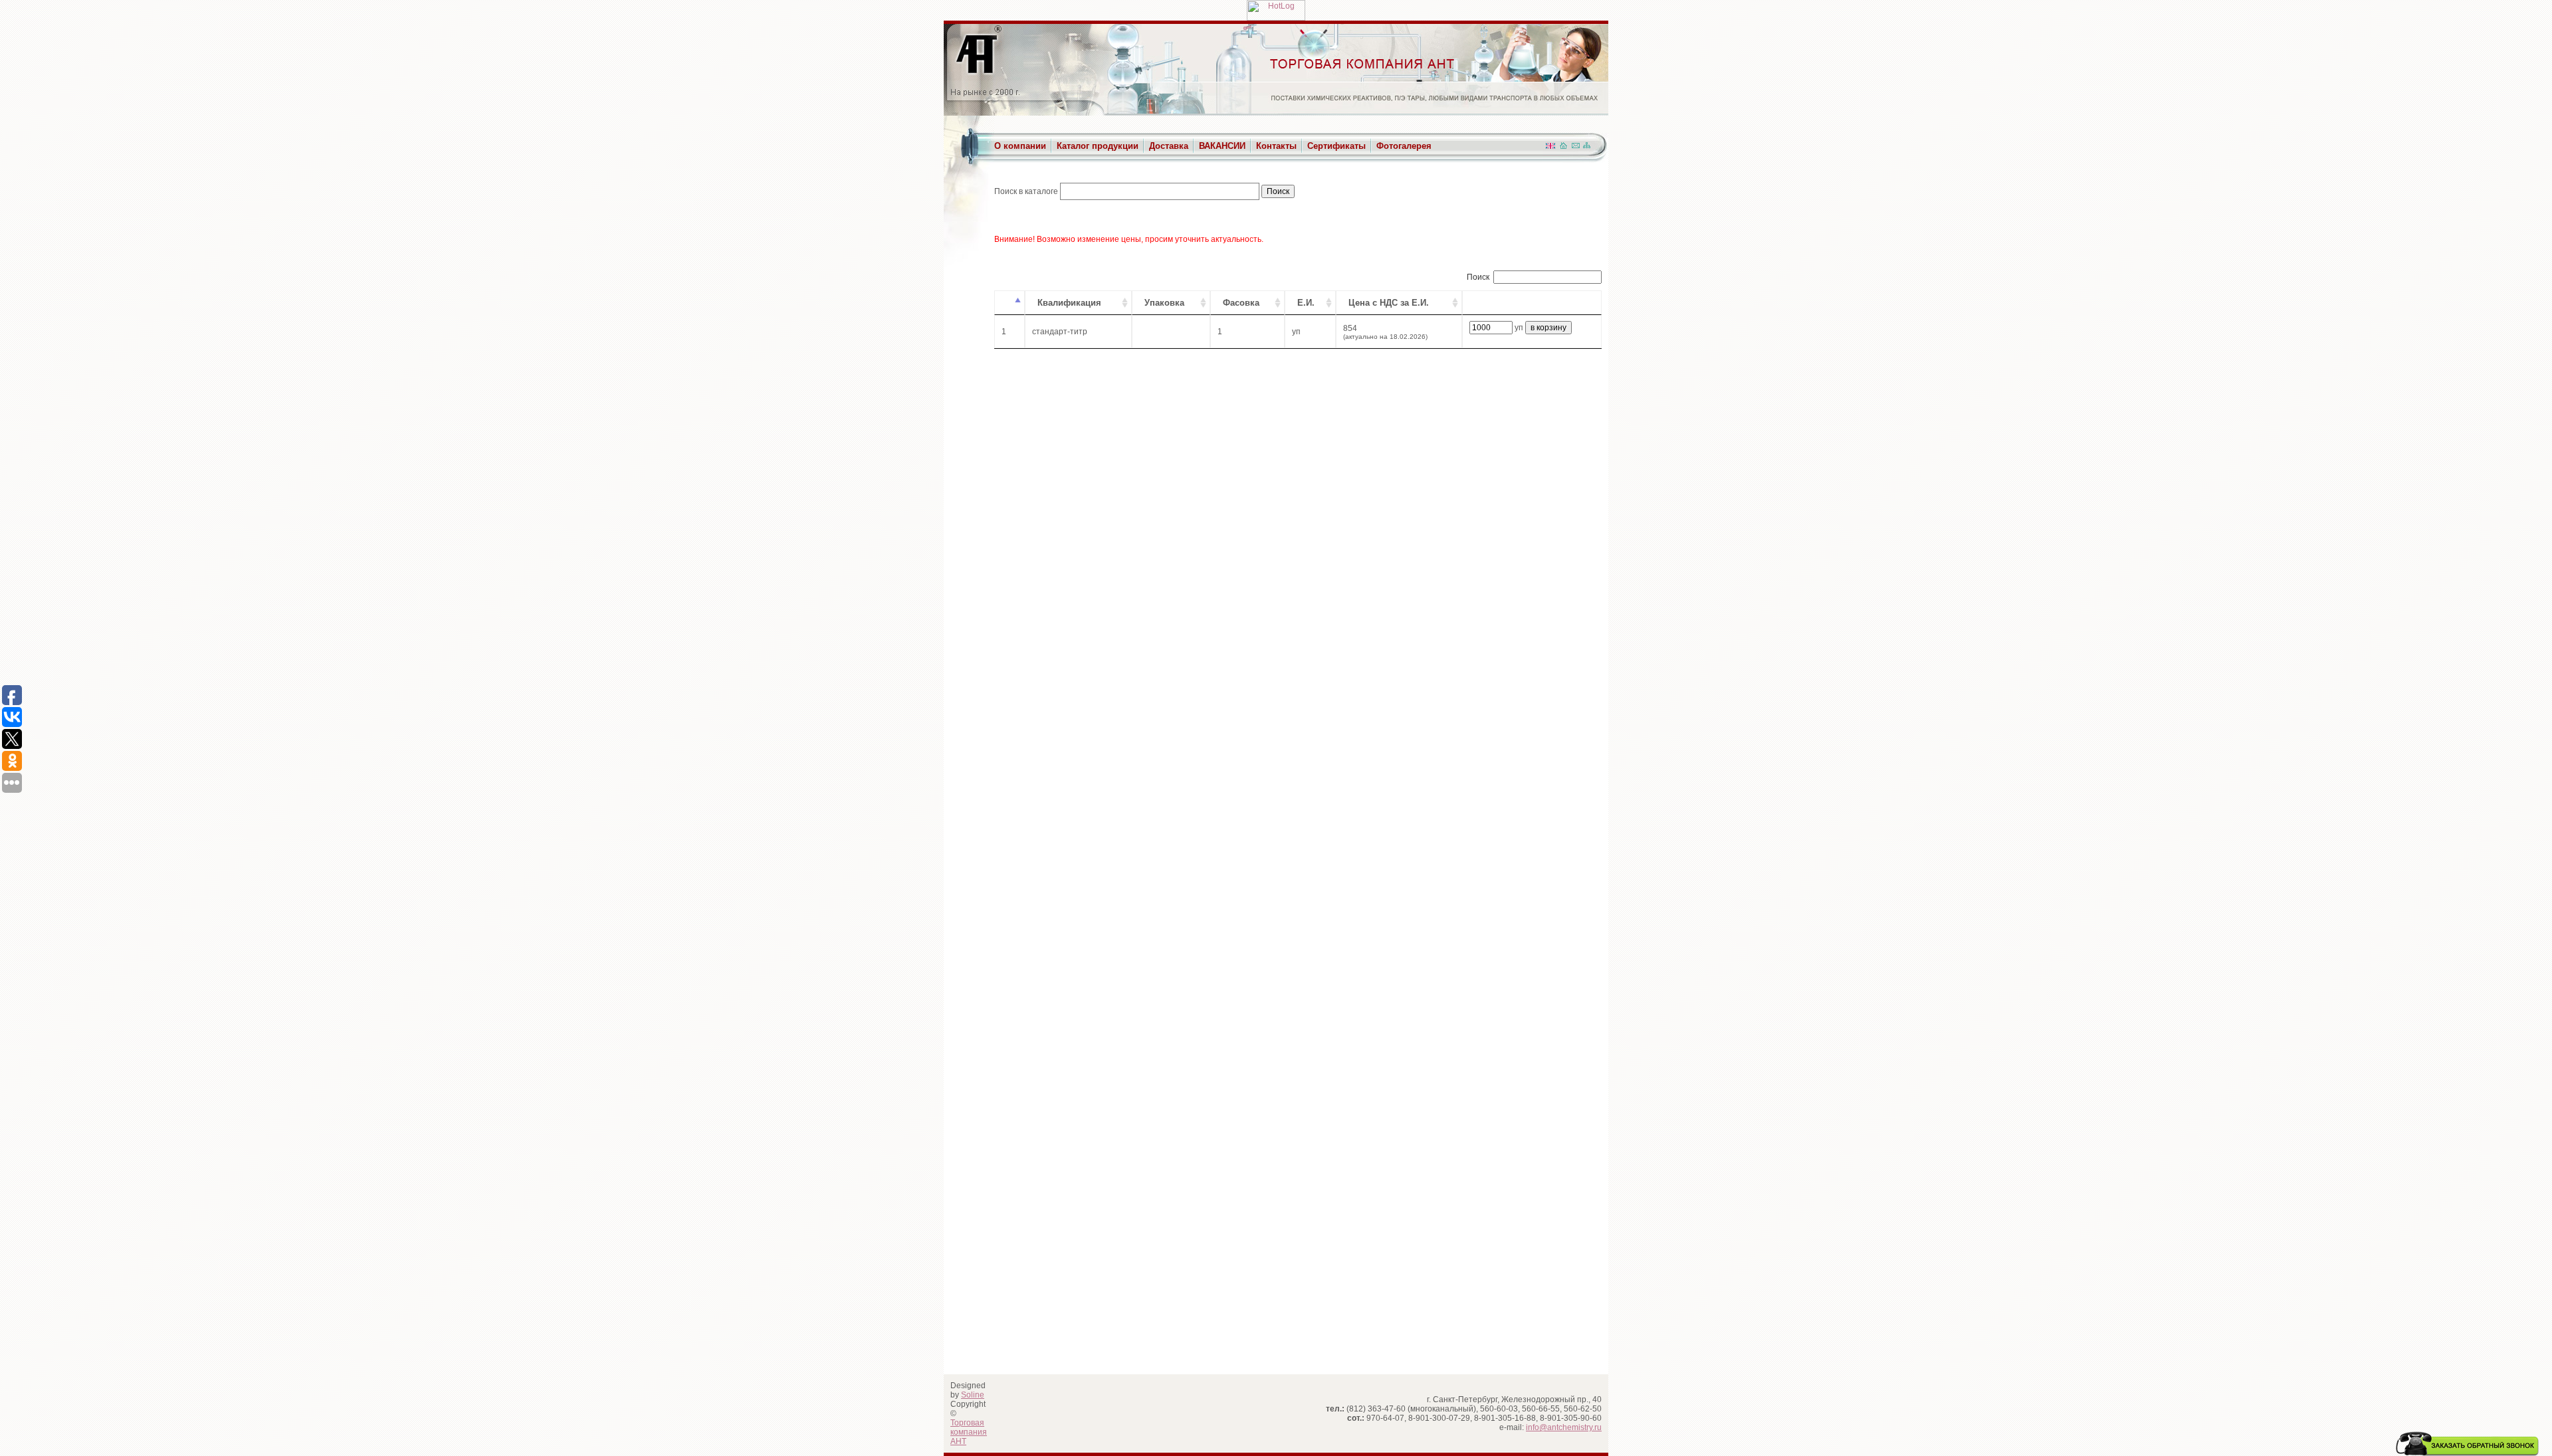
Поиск (1478, 277)
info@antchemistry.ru (1564, 1427)
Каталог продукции (1098, 146)
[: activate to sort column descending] (1010, 303)
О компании (1020, 146)
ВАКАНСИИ (1222, 146)
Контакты (1276, 146)
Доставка (1169, 146)
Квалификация (1069, 303)
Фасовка (1241, 303)
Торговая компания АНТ (969, 1432)
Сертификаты (1336, 146)
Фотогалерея (1404, 146)
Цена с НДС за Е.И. (1389, 303)
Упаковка (1164, 303)
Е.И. (1306, 303)
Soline (973, 1395)
